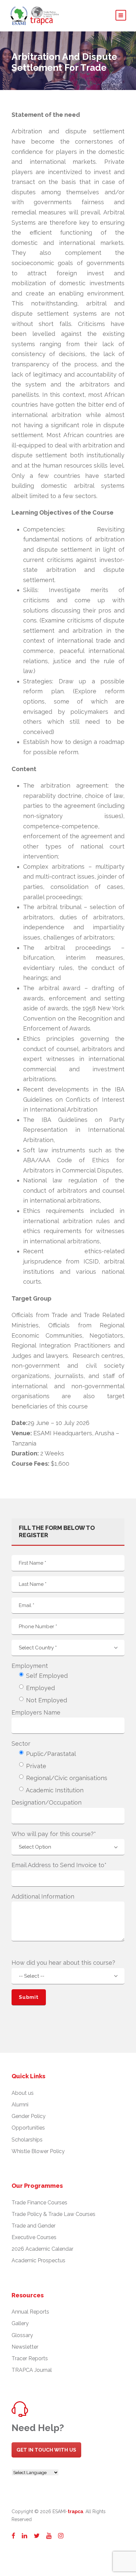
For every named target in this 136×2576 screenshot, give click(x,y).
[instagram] (61, 2536)
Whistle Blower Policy (38, 2151)
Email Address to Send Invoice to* (59, 1865)
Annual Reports (30, 2312)
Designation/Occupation (47, 1802)
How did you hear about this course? (63, 1963)
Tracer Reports (30, 2358)
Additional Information (43, 1896)
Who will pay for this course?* (54, 1834)
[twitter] (37, 2536)
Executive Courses (34, 2237)
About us (23, 2093)
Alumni (20, 2105)
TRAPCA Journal (32, 2370)
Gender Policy (29, 2116)
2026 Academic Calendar (42, 2249)
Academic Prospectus (38, 2260)
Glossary (22, 2335)
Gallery (20, 2323)
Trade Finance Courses (39, 2203)
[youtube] (49, 2536)
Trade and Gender (34, 2226)
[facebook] (13, 2536)
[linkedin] (24, 2536)
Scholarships (27, 2140)
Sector (21, 1744)
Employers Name (36, 1712)
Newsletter (25, 2347)
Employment (30, 1666)
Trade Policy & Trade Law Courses (53, 2214)
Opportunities (28, 2128)
